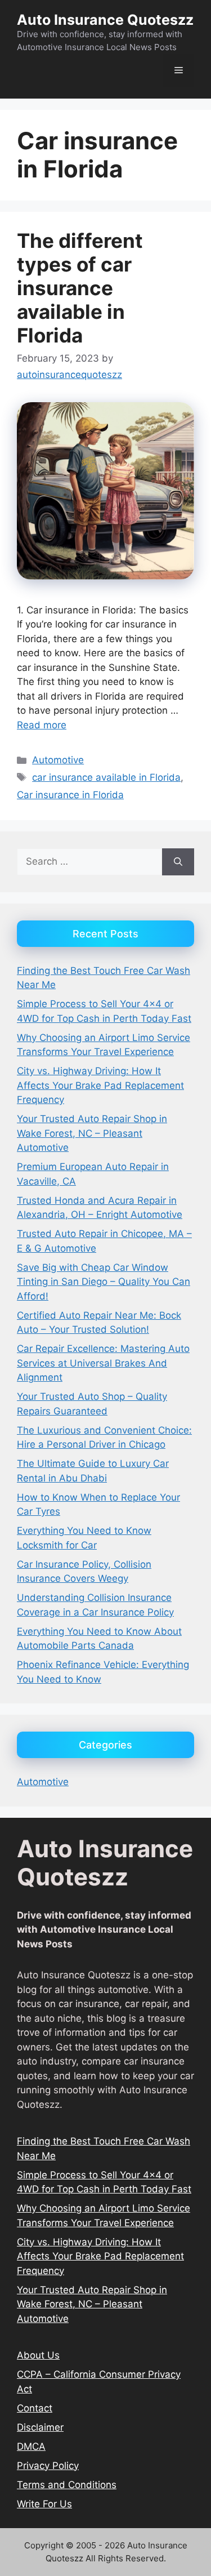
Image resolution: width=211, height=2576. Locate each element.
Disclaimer (40, 2427)
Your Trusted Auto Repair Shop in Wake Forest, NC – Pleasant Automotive (92, 1133)
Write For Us (44, 2504)
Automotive (58, 760)
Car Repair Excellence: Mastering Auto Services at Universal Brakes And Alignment (103, 1363)
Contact (35, 2408)
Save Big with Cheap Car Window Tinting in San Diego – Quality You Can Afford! (104, 1282)
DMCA (31, 2446)
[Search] (178, 862)
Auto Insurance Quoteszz (105, 20)
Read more (42, 725)
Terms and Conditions (67, 2485)
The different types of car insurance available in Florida (80, 288)
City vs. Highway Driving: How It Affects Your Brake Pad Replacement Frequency (100, 1085)
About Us (38, 2355)
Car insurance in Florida (70, 795)
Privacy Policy (48, 2466)
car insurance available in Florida (106, 777)
